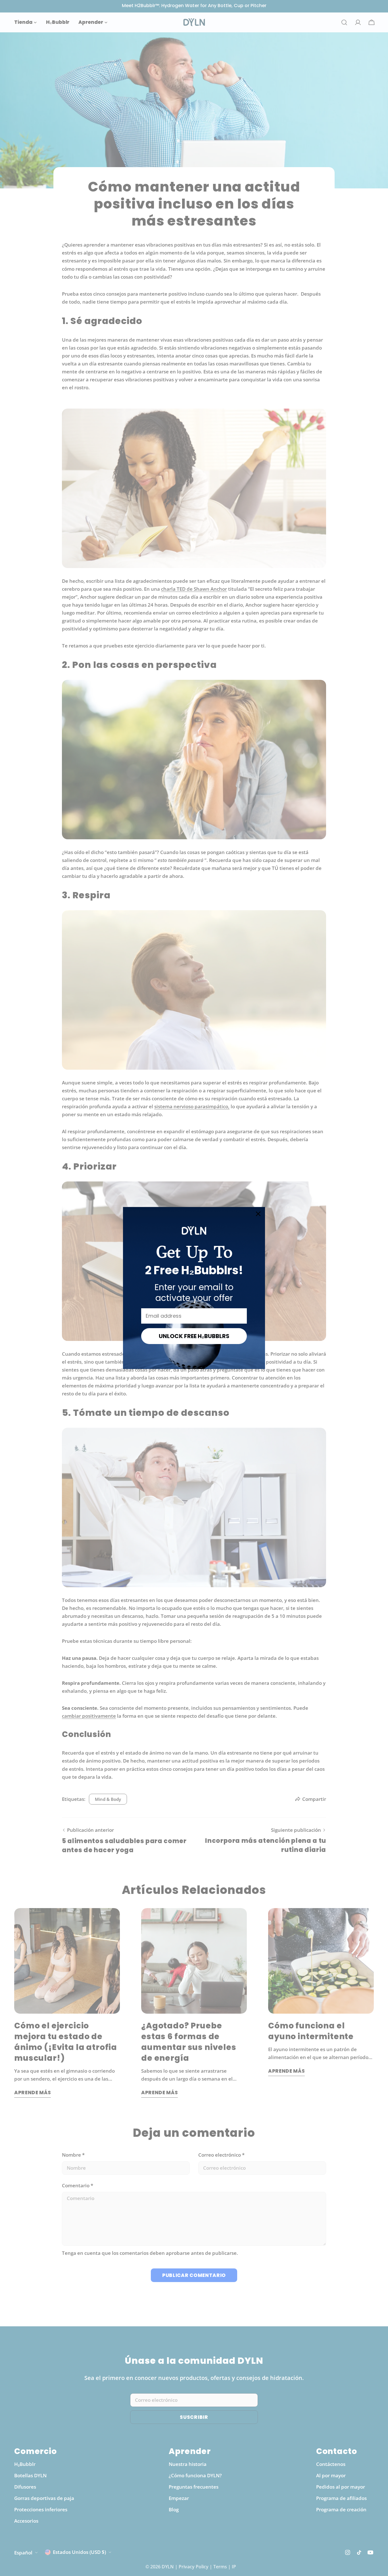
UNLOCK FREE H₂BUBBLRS (194, 1336)
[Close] (258, 1214)
